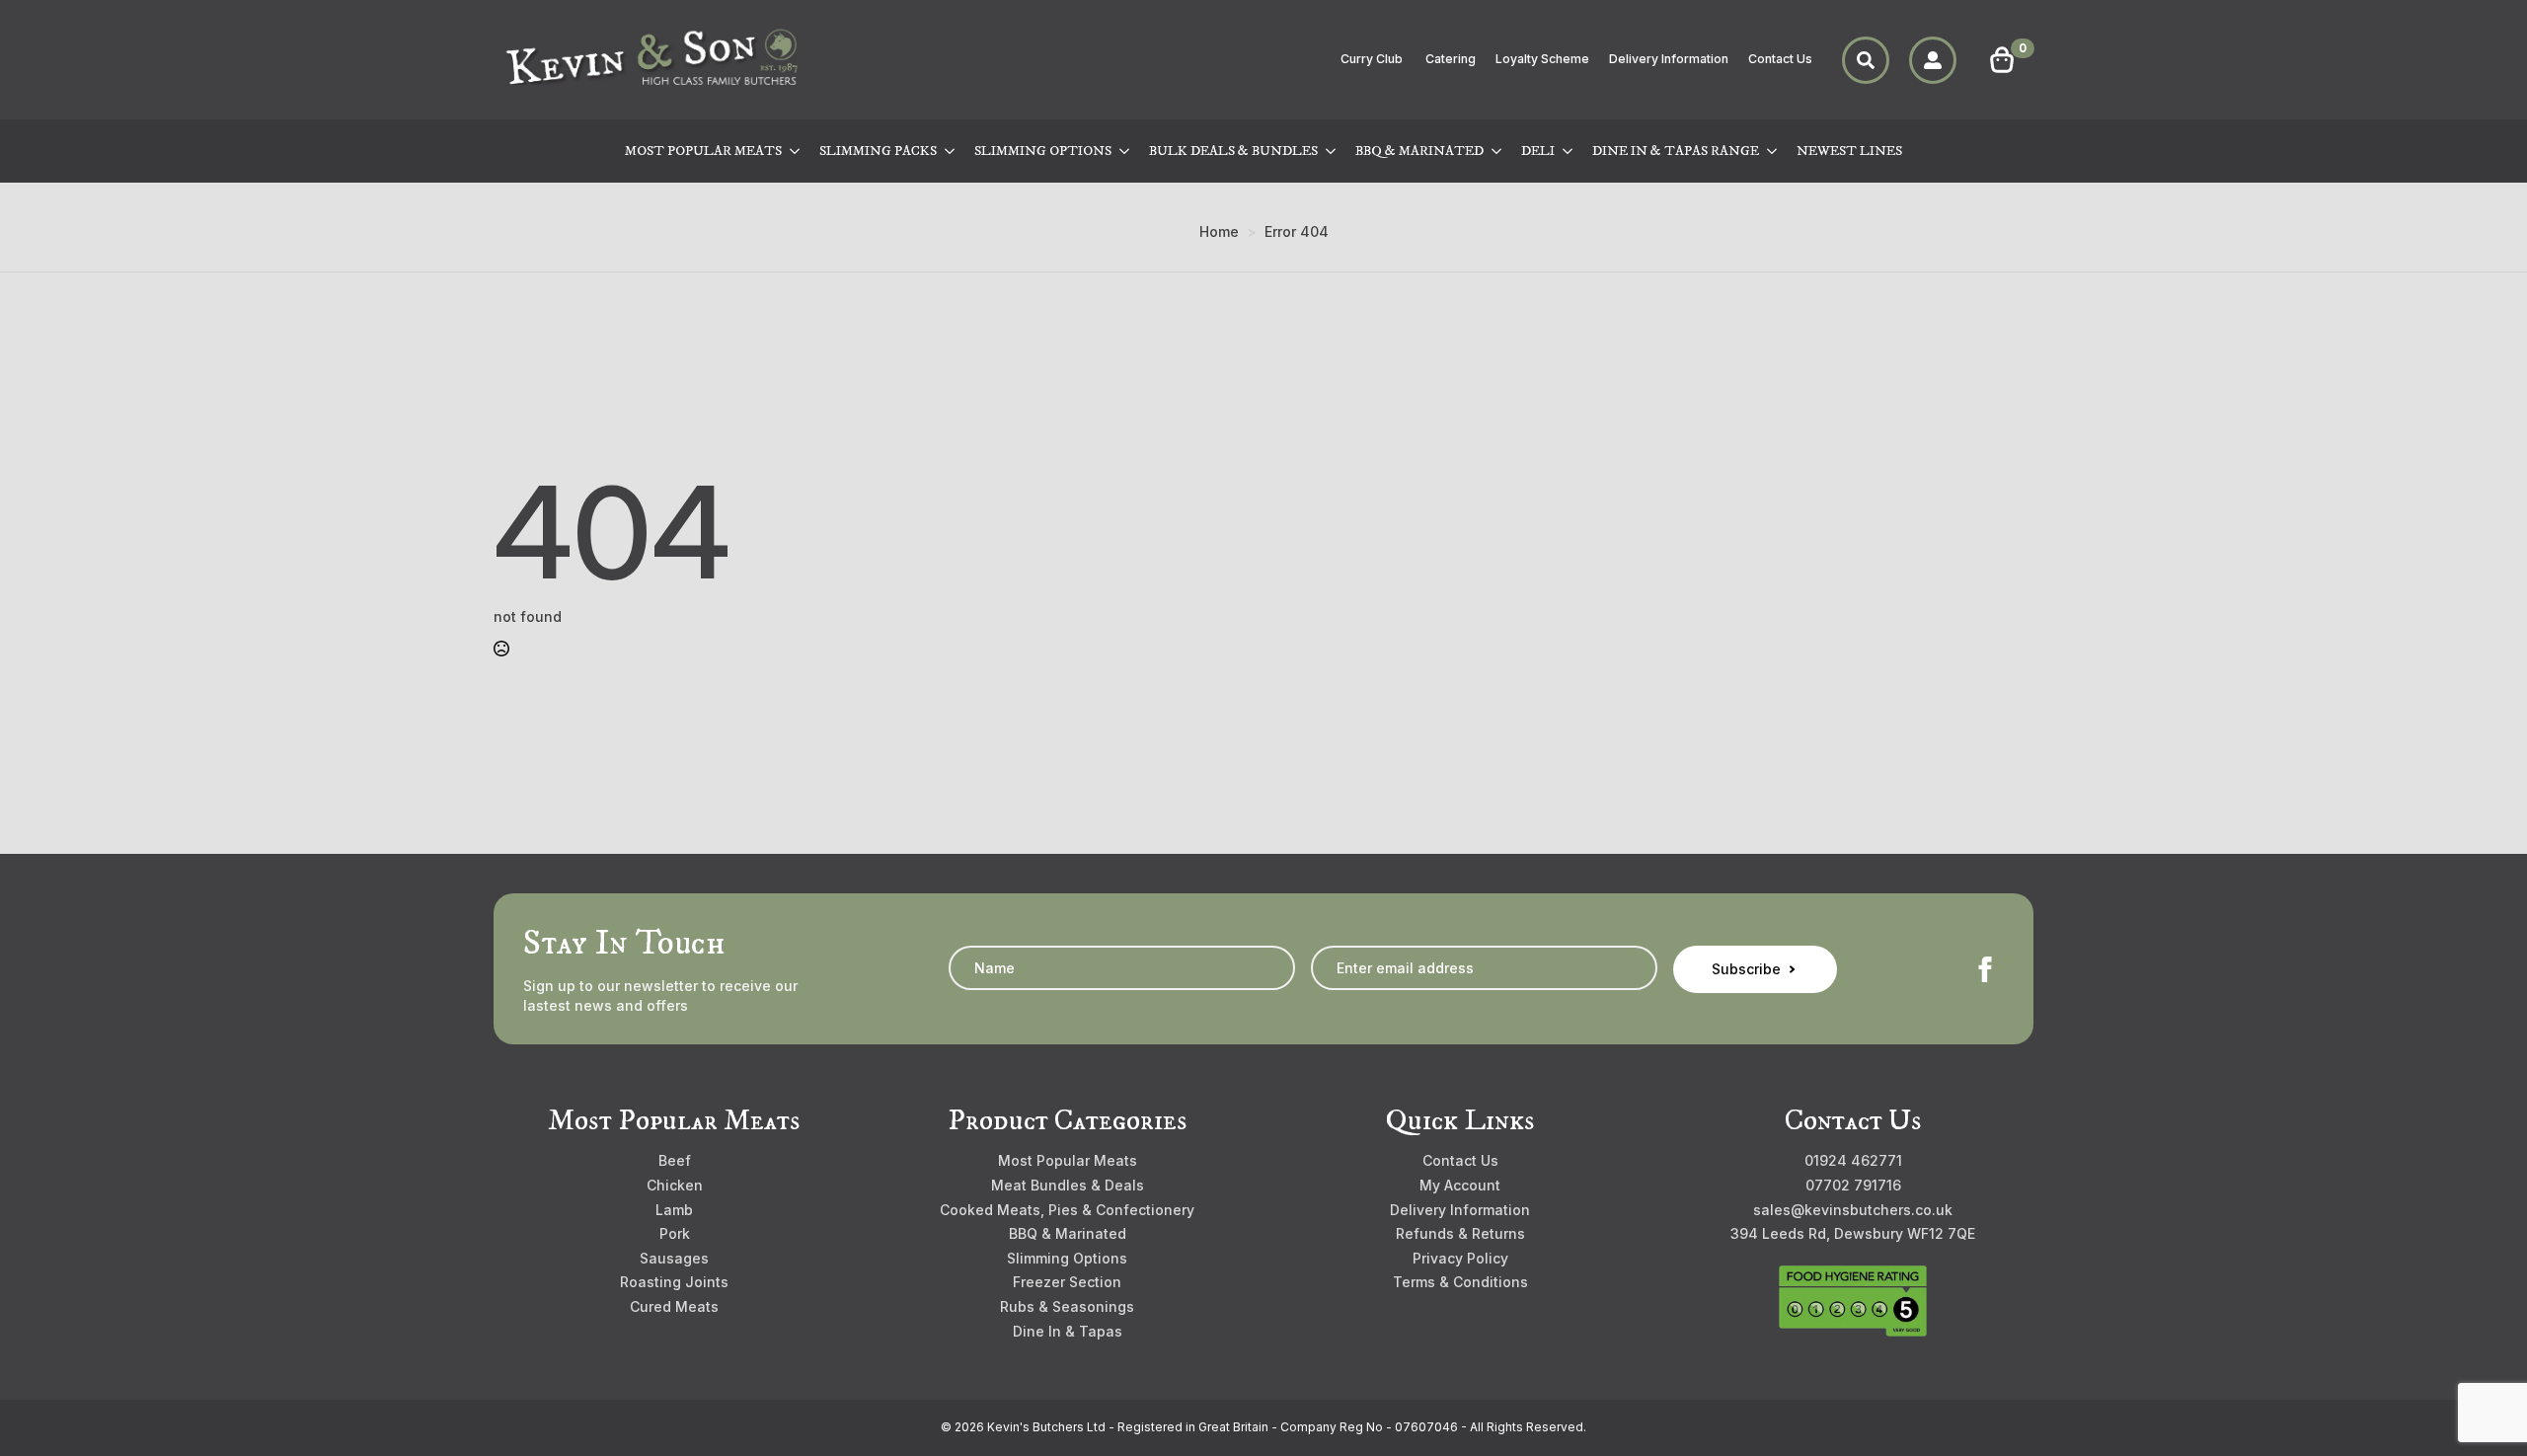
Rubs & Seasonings (1067, 1306)
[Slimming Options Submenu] (1125, 151)
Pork (675, 1233)
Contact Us (1780, 59)
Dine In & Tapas (1068, 1331)
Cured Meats (674, 1306)
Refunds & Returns (1460, 1233)
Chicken (675, 1185)
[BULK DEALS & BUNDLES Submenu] (1332, 151)
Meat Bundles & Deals (1068, 1185)
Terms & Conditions (1460, 1282)
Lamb (674, 1210)
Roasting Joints (674, 1282)
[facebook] (1985, 969)
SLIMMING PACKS (878, 151)
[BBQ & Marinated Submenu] (1497, 151)
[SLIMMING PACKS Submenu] (951, 151)
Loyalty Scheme (1542, 59)
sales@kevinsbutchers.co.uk (1853, 1210)
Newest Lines (1849, 151)
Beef (675, 1160)
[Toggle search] (1866, 60)
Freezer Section (1067, 1282)
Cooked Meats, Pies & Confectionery (1067, 1210)
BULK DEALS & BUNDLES (1233, 151)
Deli (1538, 151)
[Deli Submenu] (1569, 151)
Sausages (674, 1258)
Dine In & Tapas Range (1676, 151)
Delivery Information (1669, 59)
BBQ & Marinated (1419, 151)
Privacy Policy (1460, 1258)
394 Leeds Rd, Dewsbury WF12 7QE (1853, 1233)
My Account (1460, 1185)
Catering (1451, 59)
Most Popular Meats (703, 151)
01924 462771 (1853, 1160)
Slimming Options (1043, 151)
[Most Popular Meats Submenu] (796, 151)
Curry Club (1373, 59)
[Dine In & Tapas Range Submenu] (1773, 151)
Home (1219, 231)
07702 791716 (1853, 1185)
